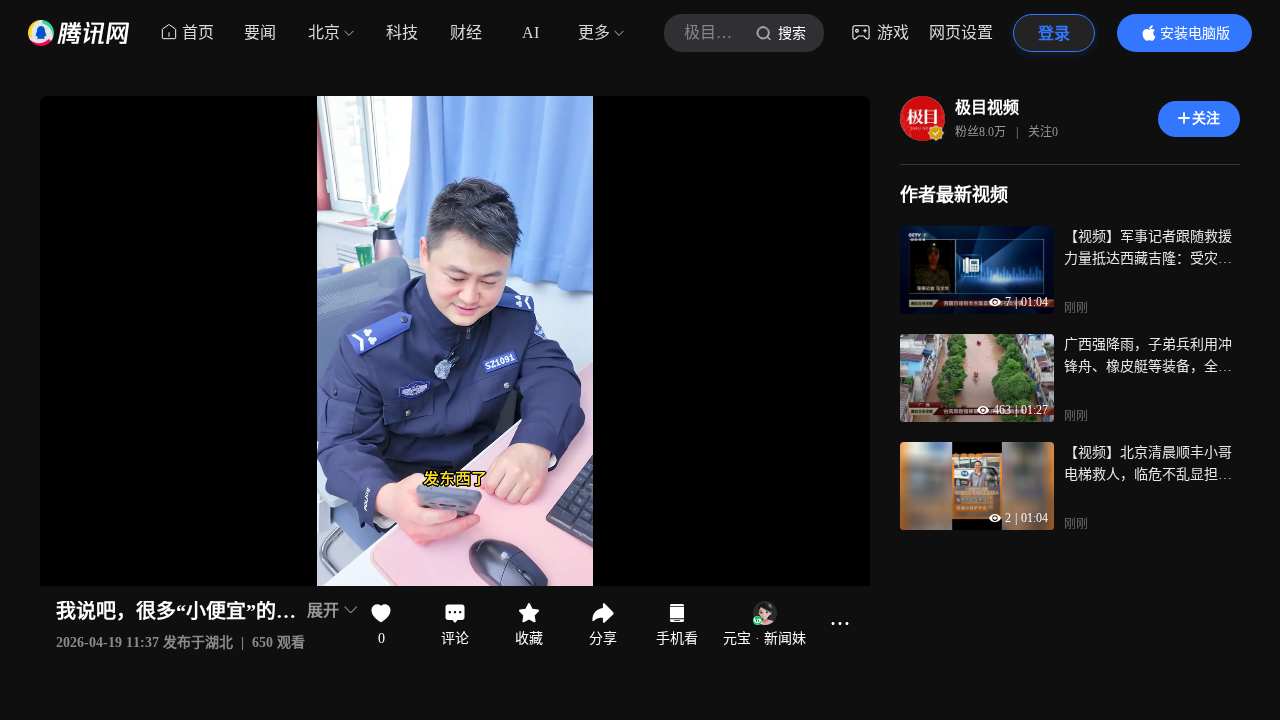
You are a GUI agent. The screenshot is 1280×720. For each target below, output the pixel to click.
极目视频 (987, 107)
